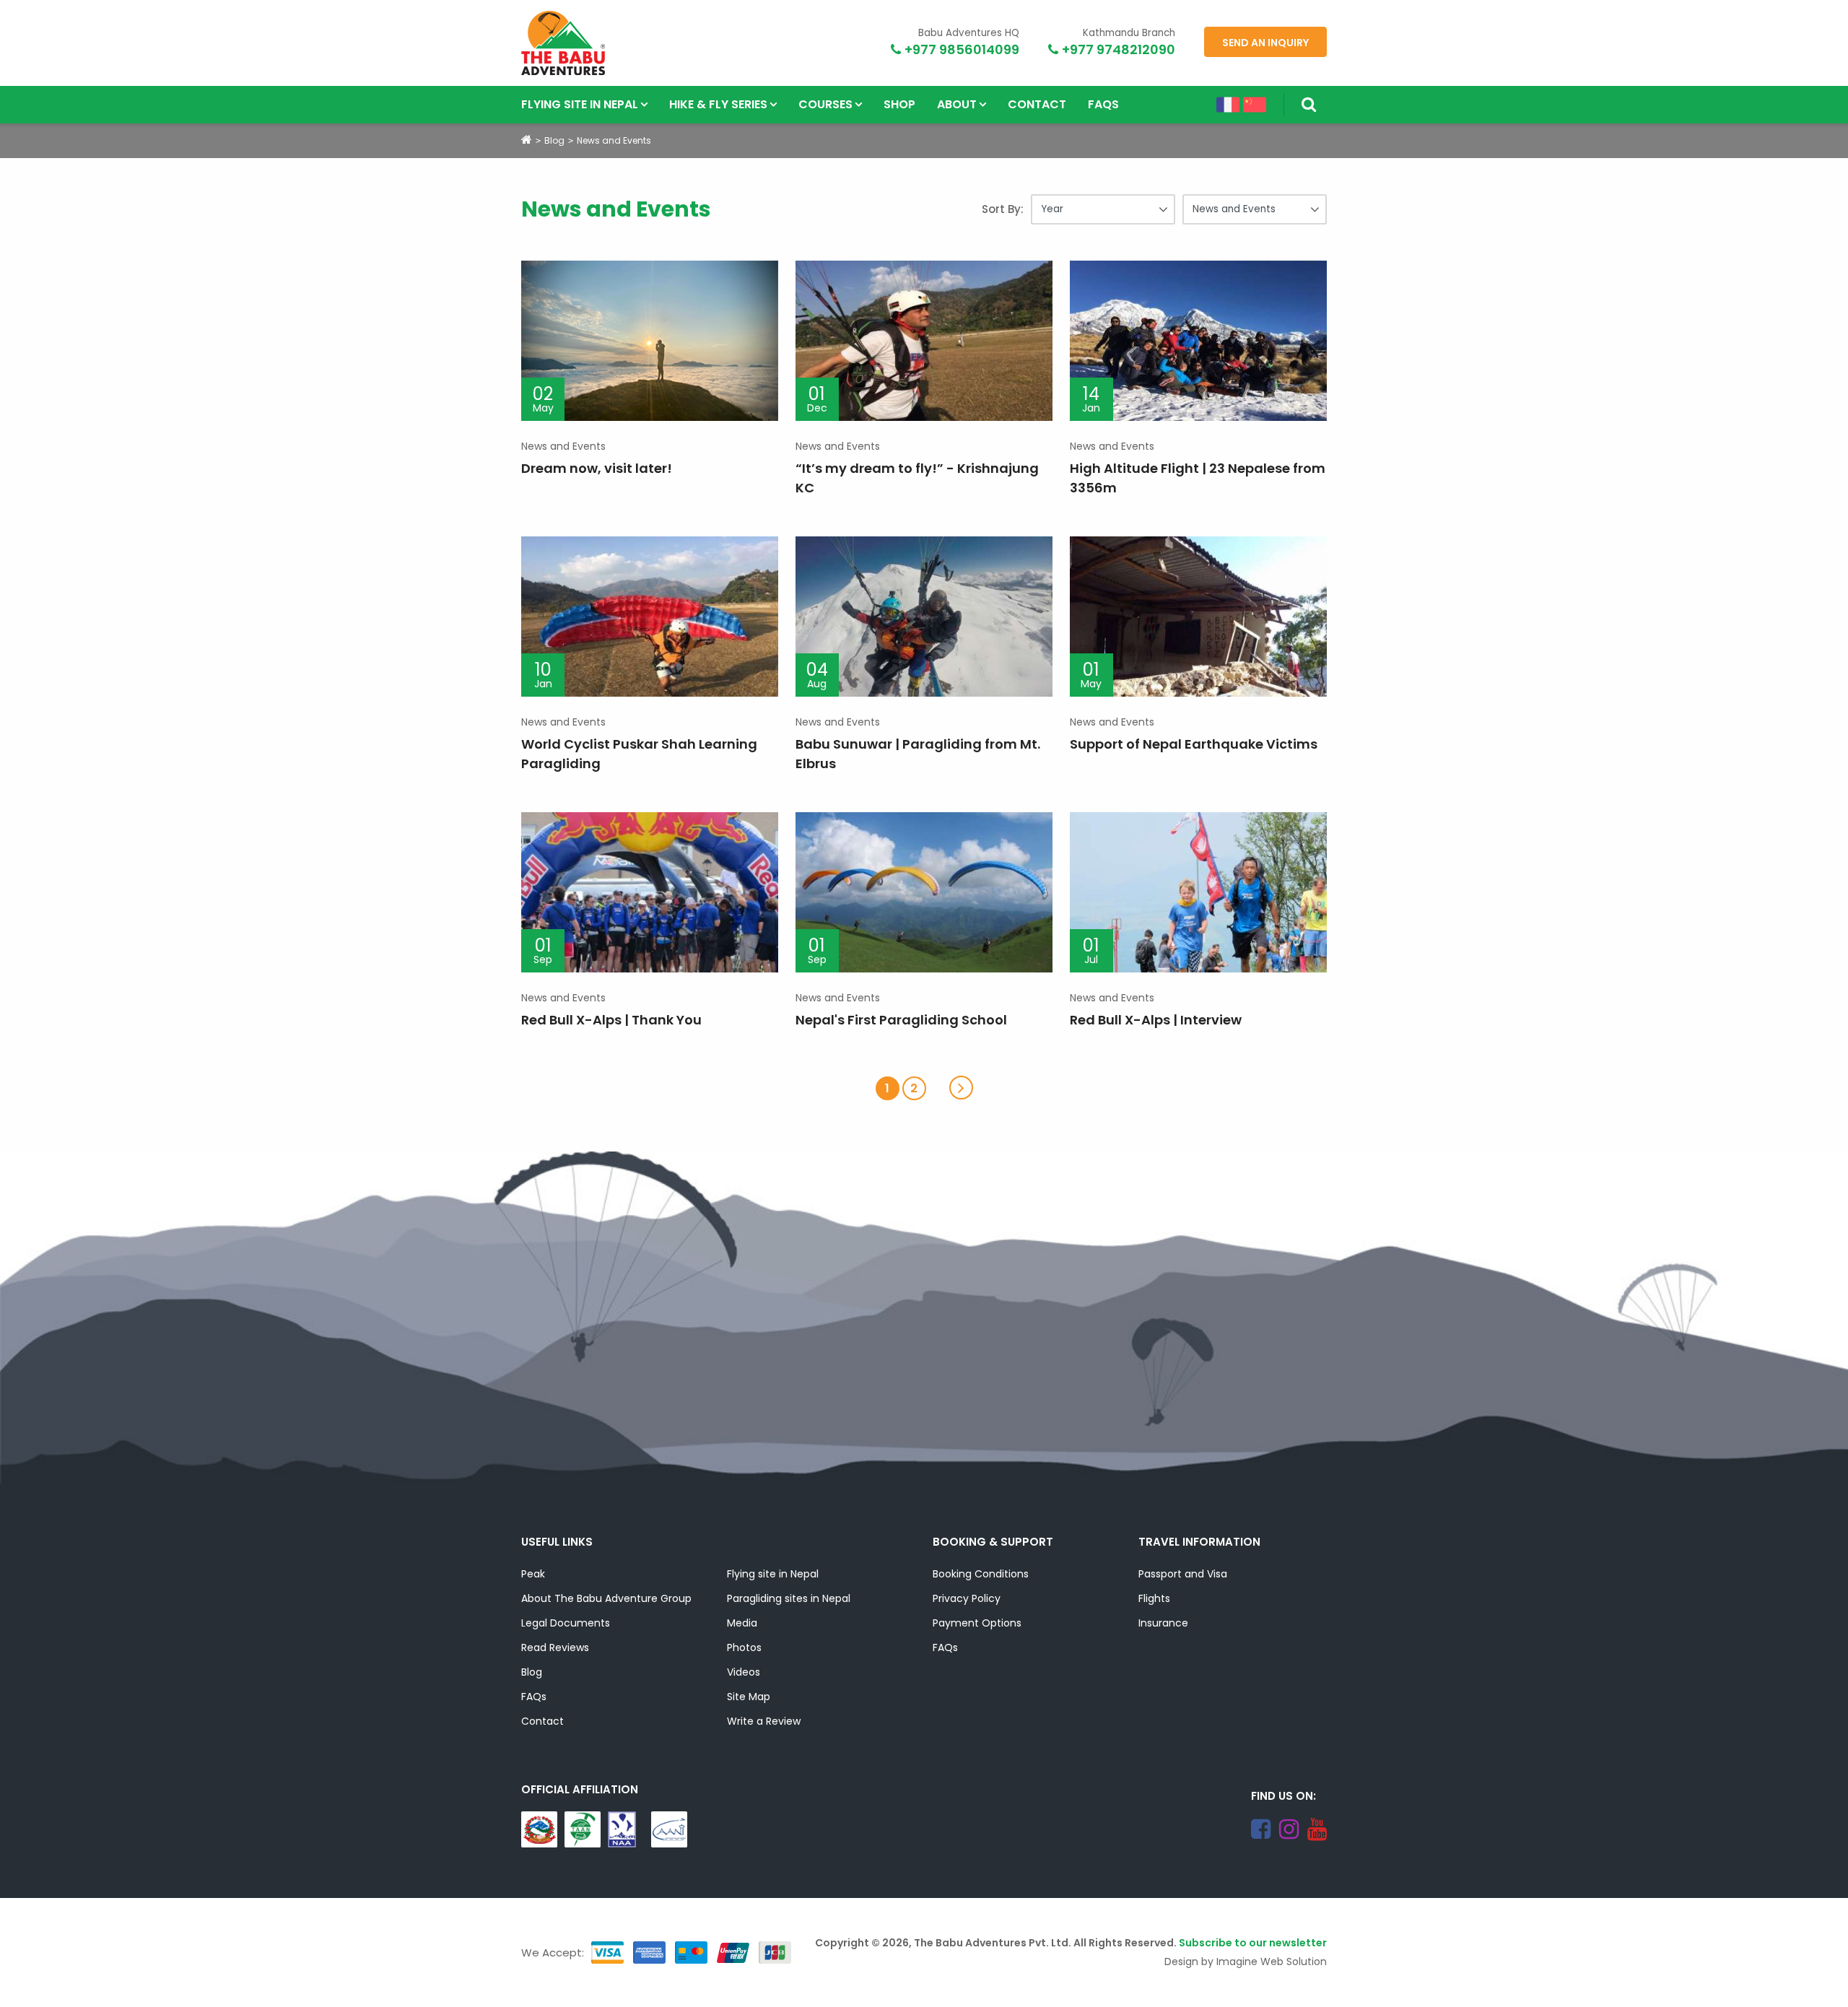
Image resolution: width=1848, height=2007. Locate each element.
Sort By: (1003, 209)
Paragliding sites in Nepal (789, 1598)
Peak (533, 1574)
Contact (1037, 104)
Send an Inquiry (1265, 43)
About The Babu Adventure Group (606, 1598)
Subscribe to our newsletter (1253, 1943)
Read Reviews (555, 1647)
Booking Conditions (981, 1574)
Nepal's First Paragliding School (901, 1020)
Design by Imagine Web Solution (1246, 1962)
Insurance (1163, 1623)
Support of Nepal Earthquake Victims (1194, 744)
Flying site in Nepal (580, 104)
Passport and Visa (1183, 1574)
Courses (825, 104)
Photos (744, 1647)
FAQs (1103, 104)
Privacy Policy (967, 1598)
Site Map (749, 1697)
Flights (1154, 1598)
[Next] (961, 1088)
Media (742, 1623)
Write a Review (764, 1721)
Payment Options (977, 1623)
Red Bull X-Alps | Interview (1156, 1020)
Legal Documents (566, 1623)
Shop (899, 104)
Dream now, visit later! (597, 468)
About (957, 104)
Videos (744, 1672)
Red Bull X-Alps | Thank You (611, 1020)
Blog (554, 140)
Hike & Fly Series (718, 104)
